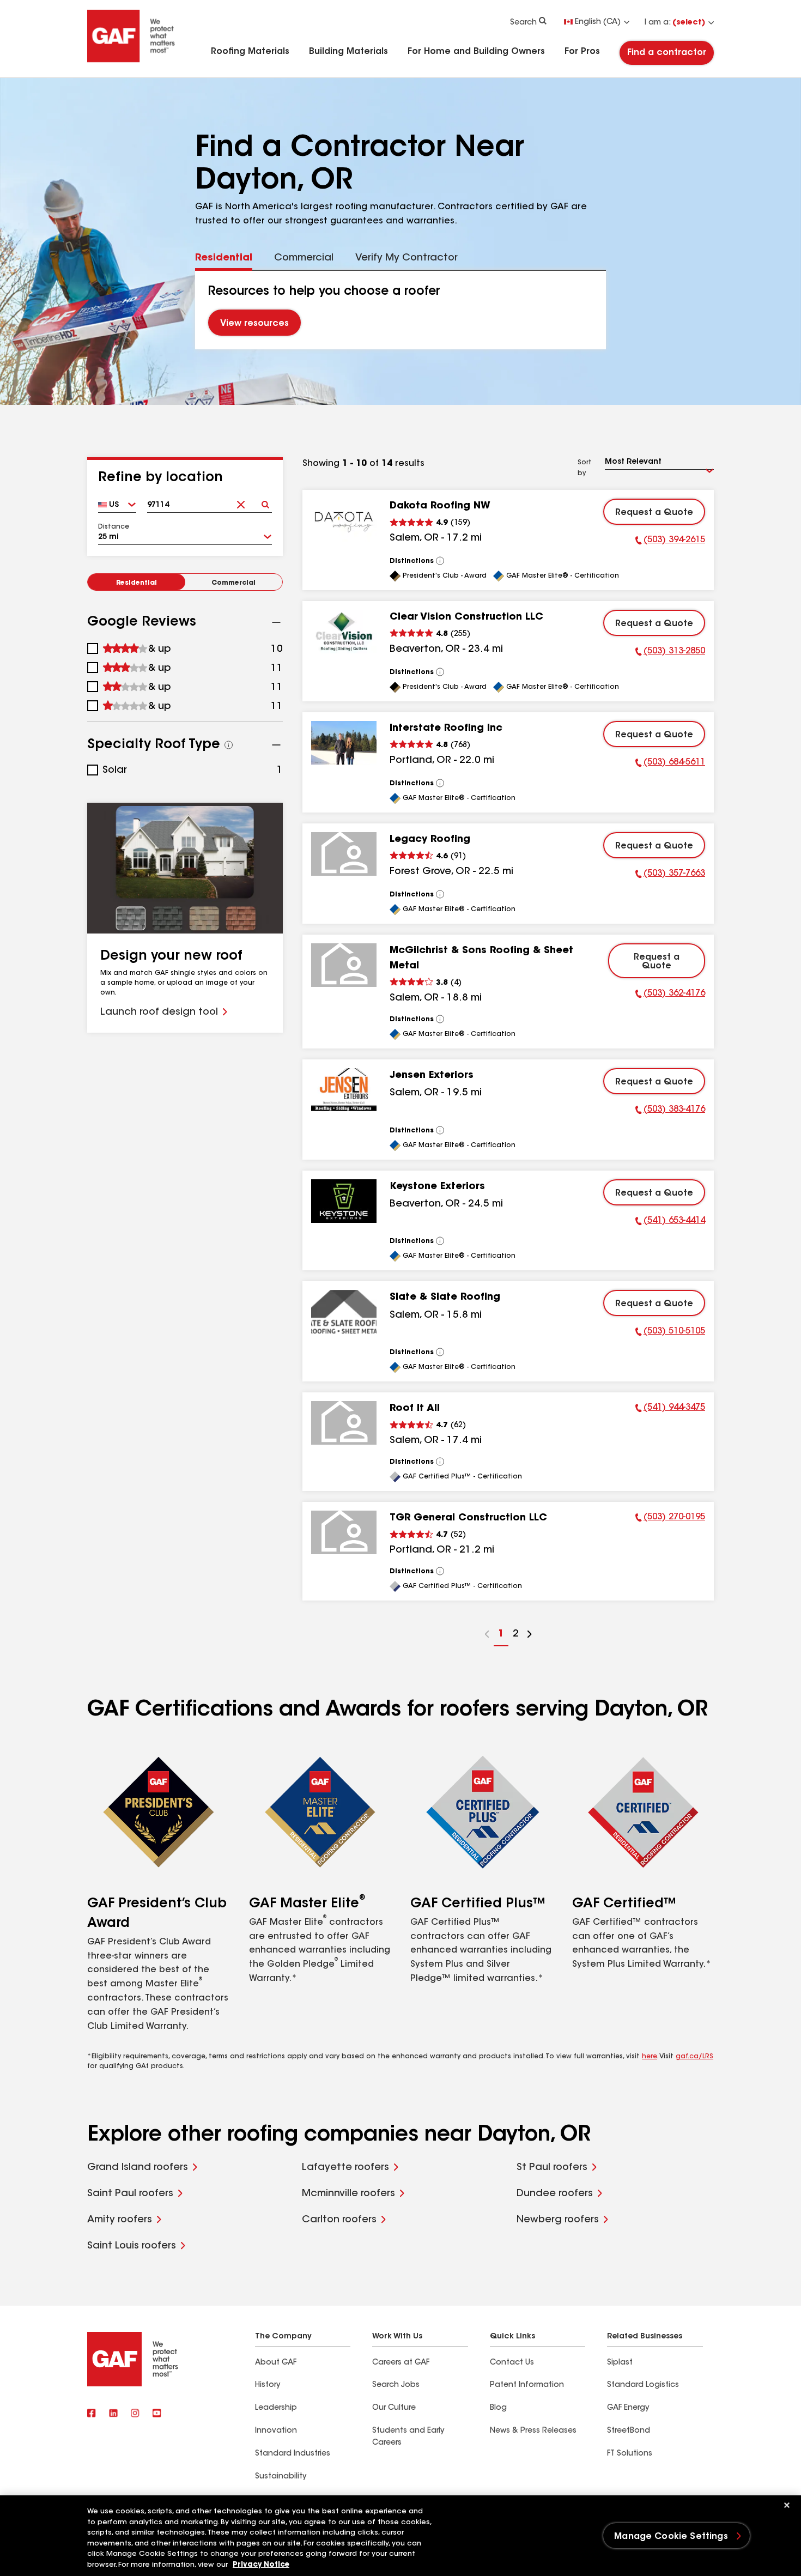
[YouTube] (157, 2414)
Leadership (276, 2408)
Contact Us (512, 2363)
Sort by (585, 468)
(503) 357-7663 (670, 875)
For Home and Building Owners (476, 52)
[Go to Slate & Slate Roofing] (344, 1312)
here (650, 2057)
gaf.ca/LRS (694, 2057)
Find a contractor (667, 53)
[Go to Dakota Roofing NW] (344, 520)
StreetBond (629, 2431)
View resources (254, 324)
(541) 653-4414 (670, 1222)
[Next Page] (530, 1636)
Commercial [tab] (304, 258)
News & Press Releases (533, 2431)
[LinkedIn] (113, 2414)
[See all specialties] (229, 745)
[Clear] (241, 501)
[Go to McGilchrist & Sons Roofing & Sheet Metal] (344, 965)
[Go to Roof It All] (344, 1423)
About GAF (276, 2363)
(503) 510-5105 (670, 1333)
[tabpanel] (401, 310)
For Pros (582, 52)
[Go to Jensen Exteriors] (344, 1090)
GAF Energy (628, 2408)
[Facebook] (92, 2414)
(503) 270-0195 (670, 1519)
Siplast (620, 2363)
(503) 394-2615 (670, 542)
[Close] (787, 2505)
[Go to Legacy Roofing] (344, 854)
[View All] (440, 561)
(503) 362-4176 (670, 995)
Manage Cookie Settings (671, 2537)
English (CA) (598, 22)
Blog (498, 2408)
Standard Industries (293, 2454)
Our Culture (394, 2408)
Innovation (276, 2431)
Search (523, 23)
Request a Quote (654, 513)
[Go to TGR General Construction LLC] (344, 1532)
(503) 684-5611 (670, 764)
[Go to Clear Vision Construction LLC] (344, 632)
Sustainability (281, 2477)
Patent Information (527, 2385)
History (268, 2385)
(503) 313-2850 (670, 653)
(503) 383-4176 (670, 1111)
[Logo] (131, 61)
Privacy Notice (261, 2565)
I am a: (675, 23)
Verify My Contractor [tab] (406, 258)
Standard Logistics (643, 2385)
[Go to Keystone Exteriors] (344, 1201)
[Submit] (265, 501)
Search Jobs (396, 2385)
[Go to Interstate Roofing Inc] (344, 743)
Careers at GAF (401, 2363)
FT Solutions (630, 2454)
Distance (114, 527)
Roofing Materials (250, 52)
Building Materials (348, 52)
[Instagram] (135, 2414)
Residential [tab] (224, 258)
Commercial (233, 583)
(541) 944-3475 (670, 1409)
